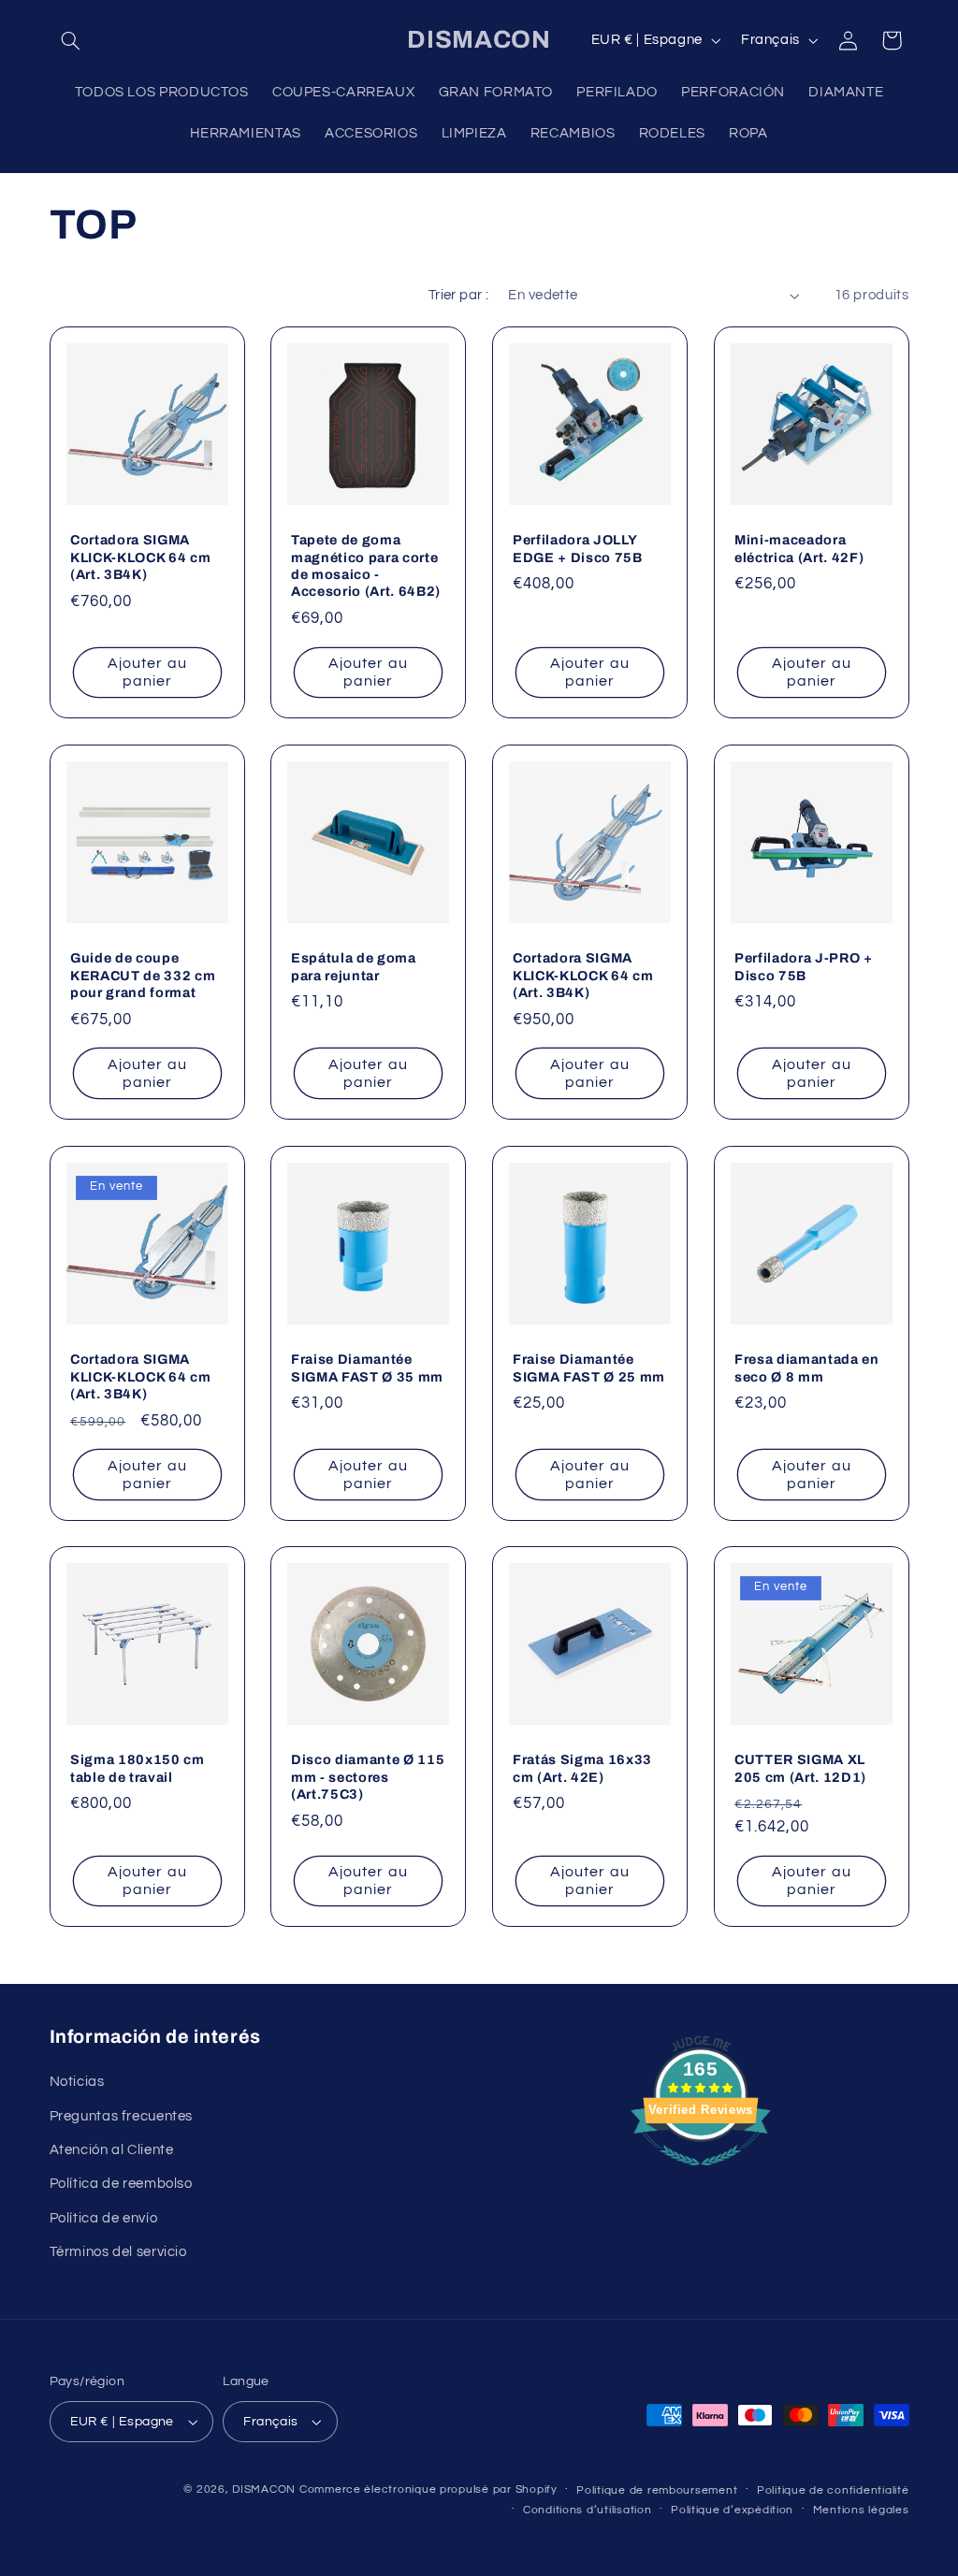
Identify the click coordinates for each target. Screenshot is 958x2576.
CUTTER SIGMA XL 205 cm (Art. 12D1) (800, 1769)
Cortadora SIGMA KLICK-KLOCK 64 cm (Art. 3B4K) (140, 557)
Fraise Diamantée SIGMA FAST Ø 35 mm (367, 1368)
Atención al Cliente (112, 2150)
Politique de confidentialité (833, 2490)
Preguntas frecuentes (122, 2116)
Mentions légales (861, 2510)
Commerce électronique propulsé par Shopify (428, 2489)
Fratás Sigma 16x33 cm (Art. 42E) (582, 1769)
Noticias (77, 2082)
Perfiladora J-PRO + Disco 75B (804, 966)
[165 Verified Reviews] (701, 2176)
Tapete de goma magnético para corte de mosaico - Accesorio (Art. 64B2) (366, 565)
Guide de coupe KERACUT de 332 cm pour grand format (143, 975)
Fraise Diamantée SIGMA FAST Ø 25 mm (589, 1368)
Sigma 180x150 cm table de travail (138, 1769)
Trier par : (459, 295)
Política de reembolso (121, 2184)
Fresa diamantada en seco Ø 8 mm (807, 1368)
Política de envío (104, 2218)
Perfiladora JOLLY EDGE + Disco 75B (578, 548)
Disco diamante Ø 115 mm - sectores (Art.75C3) (368, 1778)
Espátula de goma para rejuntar (354, 966)
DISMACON (264, 2489)
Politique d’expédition (732, 2510)
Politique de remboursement (657, 2490)
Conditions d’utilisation (588, 2510)
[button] (71, 40)
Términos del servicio (118, 2252)
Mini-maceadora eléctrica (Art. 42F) (799, 548)
